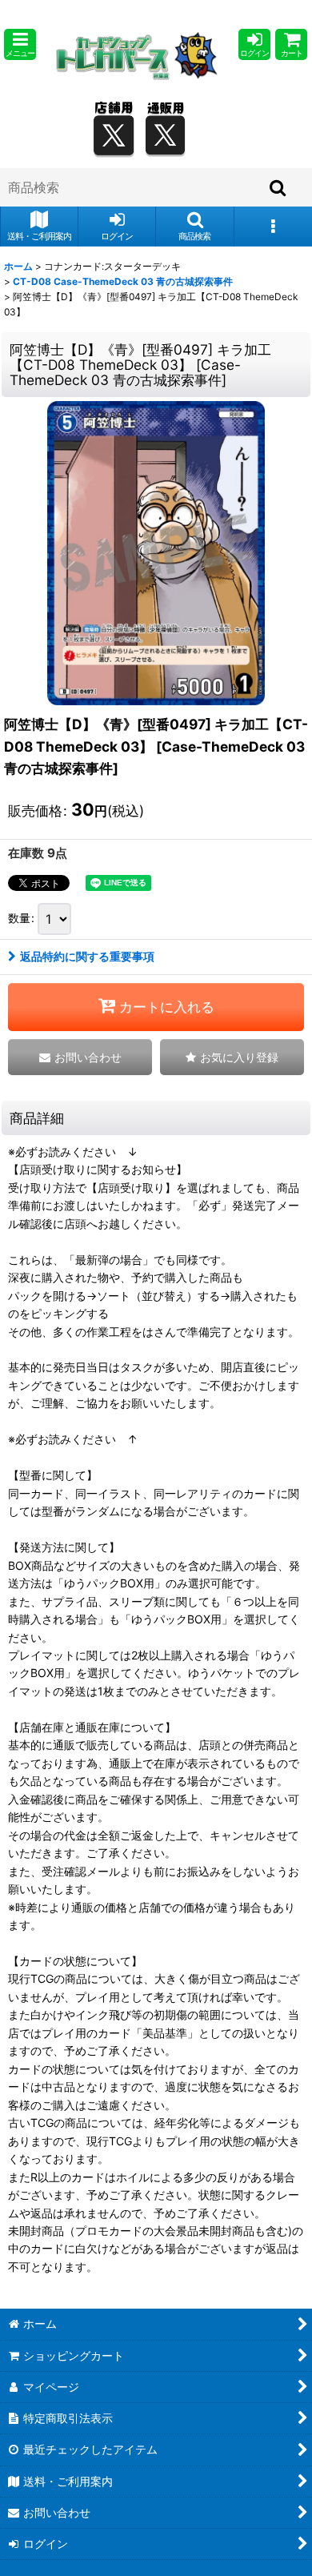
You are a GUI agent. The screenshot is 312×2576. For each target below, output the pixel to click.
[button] (20, 44)
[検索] (278, 187)
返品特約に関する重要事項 (87, 956)
